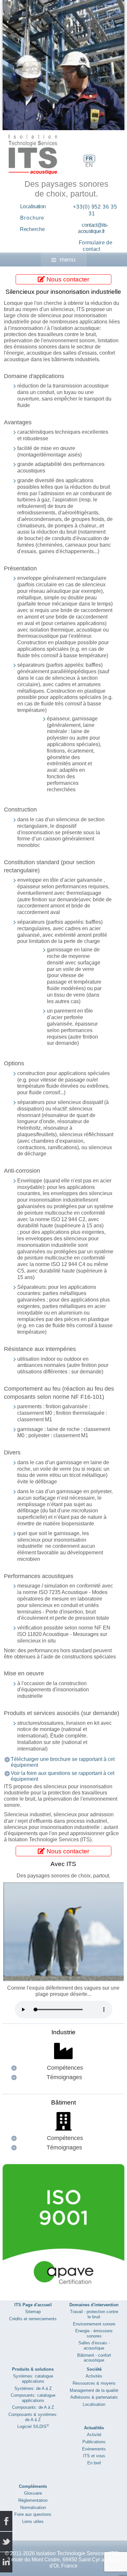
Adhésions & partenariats (94, 2397)
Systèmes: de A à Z (33, 2388)
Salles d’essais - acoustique (94, 2345)
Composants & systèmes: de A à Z (33, 2417)
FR (89, 159)
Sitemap (33, 2312)
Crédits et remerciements (33, 2319)
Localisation (33, 206)
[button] (105, 65)
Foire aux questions (33, 2514)
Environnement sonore (94, 2324)
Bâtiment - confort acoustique (94, 2358)
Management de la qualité (94, 2390)
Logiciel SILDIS (33, 2426)
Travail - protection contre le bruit (94, 2314)
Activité (94, 2435)
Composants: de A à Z (33, 2407)
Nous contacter (67, 279)
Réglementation (33, 2500)
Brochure (32, 218)
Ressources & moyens (94, 2383)
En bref (94, 2463)
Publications (94, 2442)
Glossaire (33, 2493)
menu (68, 259)
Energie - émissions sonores (94, 2333)
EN (89, 165)
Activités (94, 2376)
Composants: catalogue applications (33, 2398)
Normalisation (33, 2508)
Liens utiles (33, 2521)
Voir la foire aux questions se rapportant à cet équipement (63, 1776)
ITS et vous (94, 2456)
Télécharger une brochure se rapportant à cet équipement (63, 1762)
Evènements (94, 2449)
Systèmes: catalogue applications (33, 2379)
